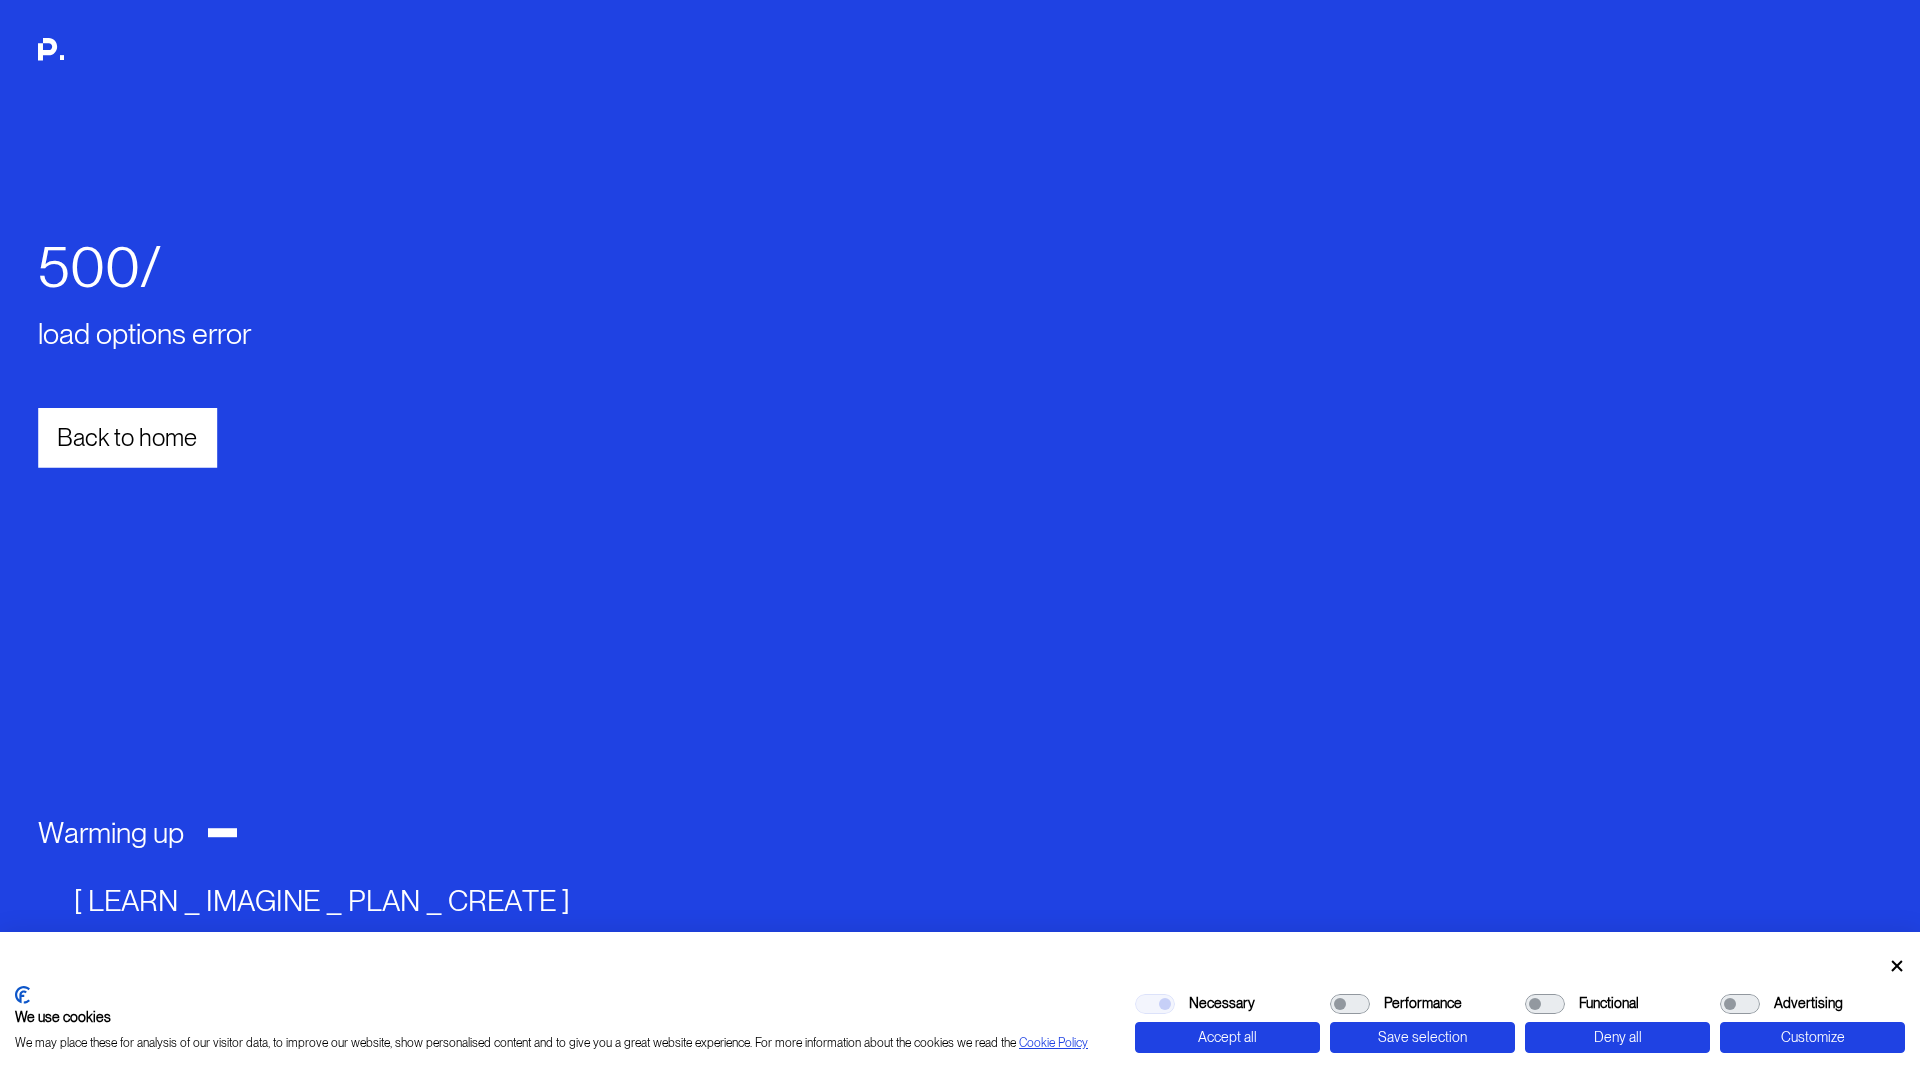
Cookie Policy (1053, 1043)
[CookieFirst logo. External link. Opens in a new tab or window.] (22, 995)
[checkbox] (1155, 1004)
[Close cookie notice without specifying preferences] (1897, 966)
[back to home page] (81, 60)
